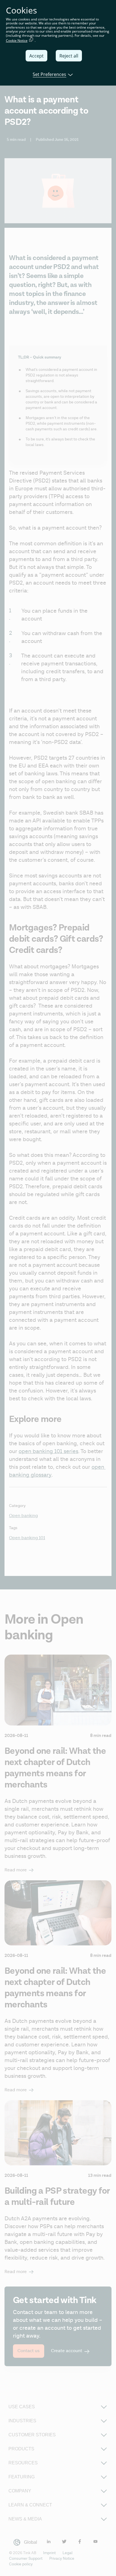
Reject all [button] (69, 56)
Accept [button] (36, 56)
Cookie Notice (17, 41)
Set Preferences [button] (49, 74)
